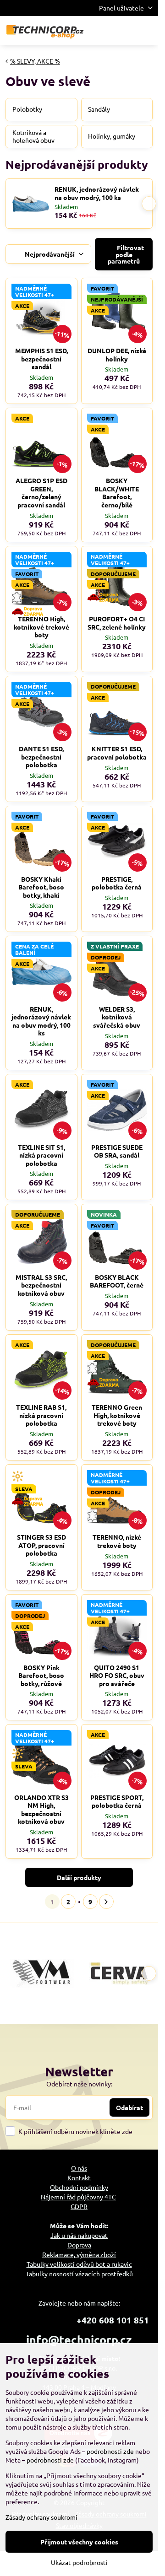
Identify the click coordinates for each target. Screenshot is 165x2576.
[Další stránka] (106, 1902)
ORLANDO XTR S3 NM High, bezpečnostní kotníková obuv (41, 1809)
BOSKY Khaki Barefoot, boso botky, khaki (41, 887)
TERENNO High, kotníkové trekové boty (41, 627)
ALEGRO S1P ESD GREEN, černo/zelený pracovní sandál (41, 493)
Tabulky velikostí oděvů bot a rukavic (79, 2264)
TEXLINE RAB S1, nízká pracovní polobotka (41, 1415)
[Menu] (147, 31)
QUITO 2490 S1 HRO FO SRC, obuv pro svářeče (117, 1675)
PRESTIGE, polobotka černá (117, 883)
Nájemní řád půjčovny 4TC (78, 2197)
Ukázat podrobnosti (79, 2562)
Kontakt (79, 2177)
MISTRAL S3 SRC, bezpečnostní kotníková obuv (41, 1285)
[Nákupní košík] (125, 31)
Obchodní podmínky (79, 2187)
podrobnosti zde (110, 2451)
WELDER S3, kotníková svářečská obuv (117, 1017)
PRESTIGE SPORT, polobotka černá (117, 1801)
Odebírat (129, 2107)
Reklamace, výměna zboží (79, 2254)
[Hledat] (103, 31)
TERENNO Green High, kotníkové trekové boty (117, 1415)
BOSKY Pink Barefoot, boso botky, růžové (41, 1675)
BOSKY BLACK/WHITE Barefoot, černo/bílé (117, 493)
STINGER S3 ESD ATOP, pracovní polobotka (41, 1545)
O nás (79, 2168)
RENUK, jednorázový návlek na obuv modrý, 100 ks (97, 193)
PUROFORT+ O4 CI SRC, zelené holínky (117, 623)
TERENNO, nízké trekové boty (117, 1541)
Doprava (79, 2245)
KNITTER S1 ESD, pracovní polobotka (117, 753)
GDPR (79, 2206)
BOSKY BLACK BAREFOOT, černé (117, 1281)
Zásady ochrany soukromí (41, 2517)
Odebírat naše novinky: (79, 2084)
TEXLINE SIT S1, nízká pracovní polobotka (41, 1155)
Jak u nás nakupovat (79, 2235)
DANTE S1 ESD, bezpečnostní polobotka (41, 757)
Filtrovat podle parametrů (126, 254)
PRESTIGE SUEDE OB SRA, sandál (117, 1151)
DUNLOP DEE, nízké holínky (117, 355)
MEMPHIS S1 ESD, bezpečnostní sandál (41, 358)
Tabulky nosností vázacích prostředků (79, 2274)
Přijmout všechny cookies (79, 2542)
